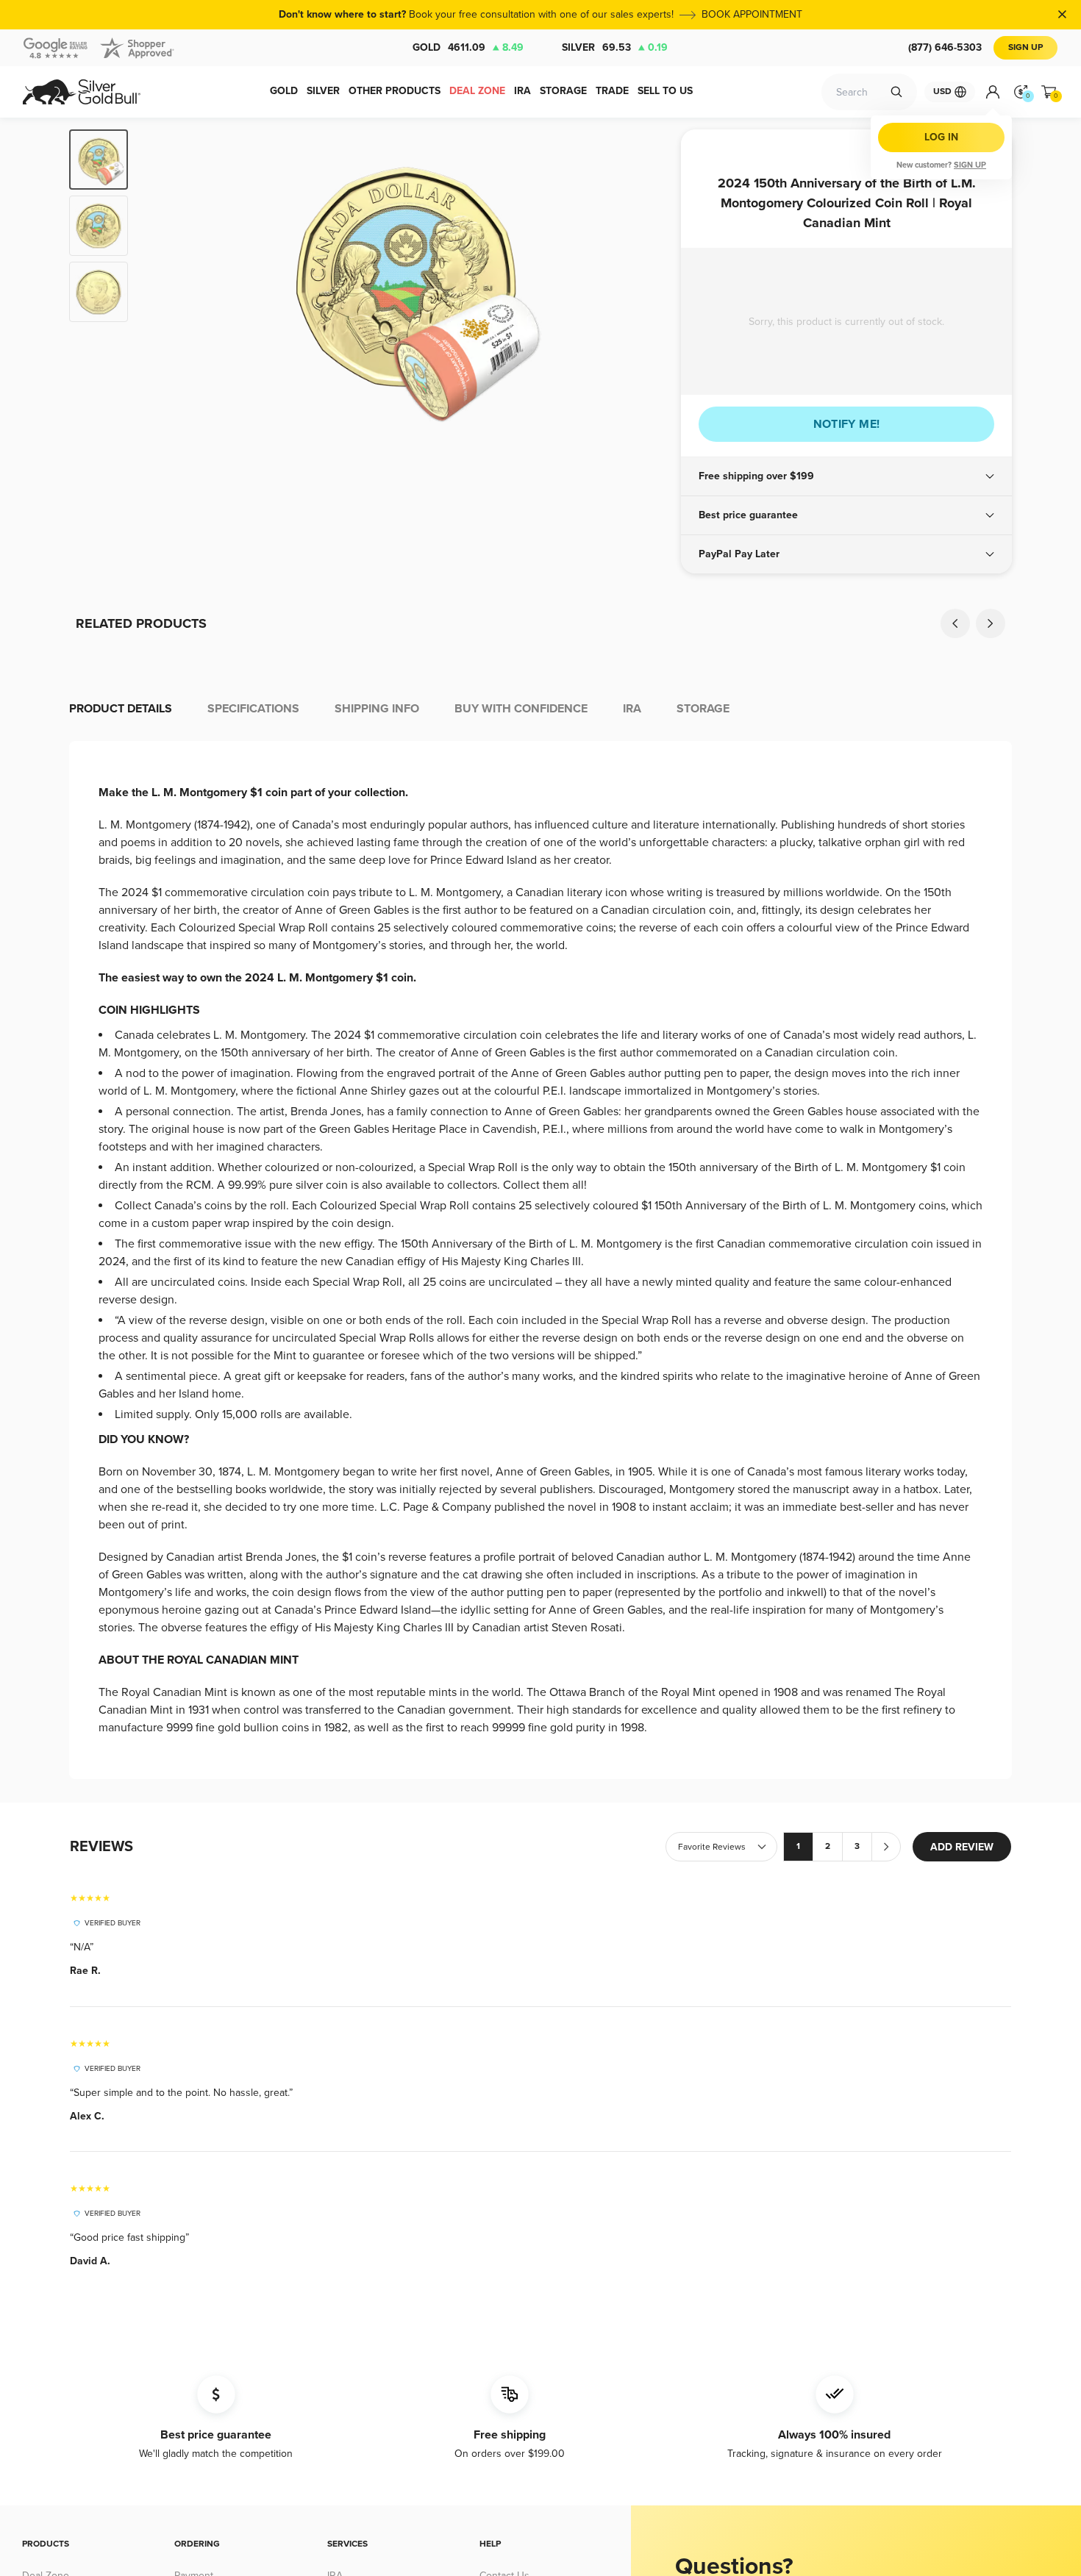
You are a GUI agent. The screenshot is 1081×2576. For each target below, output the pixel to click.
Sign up (970, 165)
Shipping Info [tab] (377, 1023)
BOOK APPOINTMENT (752, 14)
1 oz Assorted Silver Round (658, 854)
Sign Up (1025, 47)
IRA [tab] (632, 1023)
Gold (468, 47)
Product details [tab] (121, 1023)
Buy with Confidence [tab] (521, 1023)
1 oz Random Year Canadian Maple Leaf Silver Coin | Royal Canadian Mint (424, 861)
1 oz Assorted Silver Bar (892, 854)
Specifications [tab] (253, 1023)
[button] (846, 476)
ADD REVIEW (962, 2162)
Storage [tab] (703, 1023)
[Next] (647, 284)
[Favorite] (284, 679)
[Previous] (162, 284)
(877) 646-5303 (945, 47)
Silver (615, 47)
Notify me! (847, 424)
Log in (941, 137)
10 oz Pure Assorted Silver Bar (189, 854)
